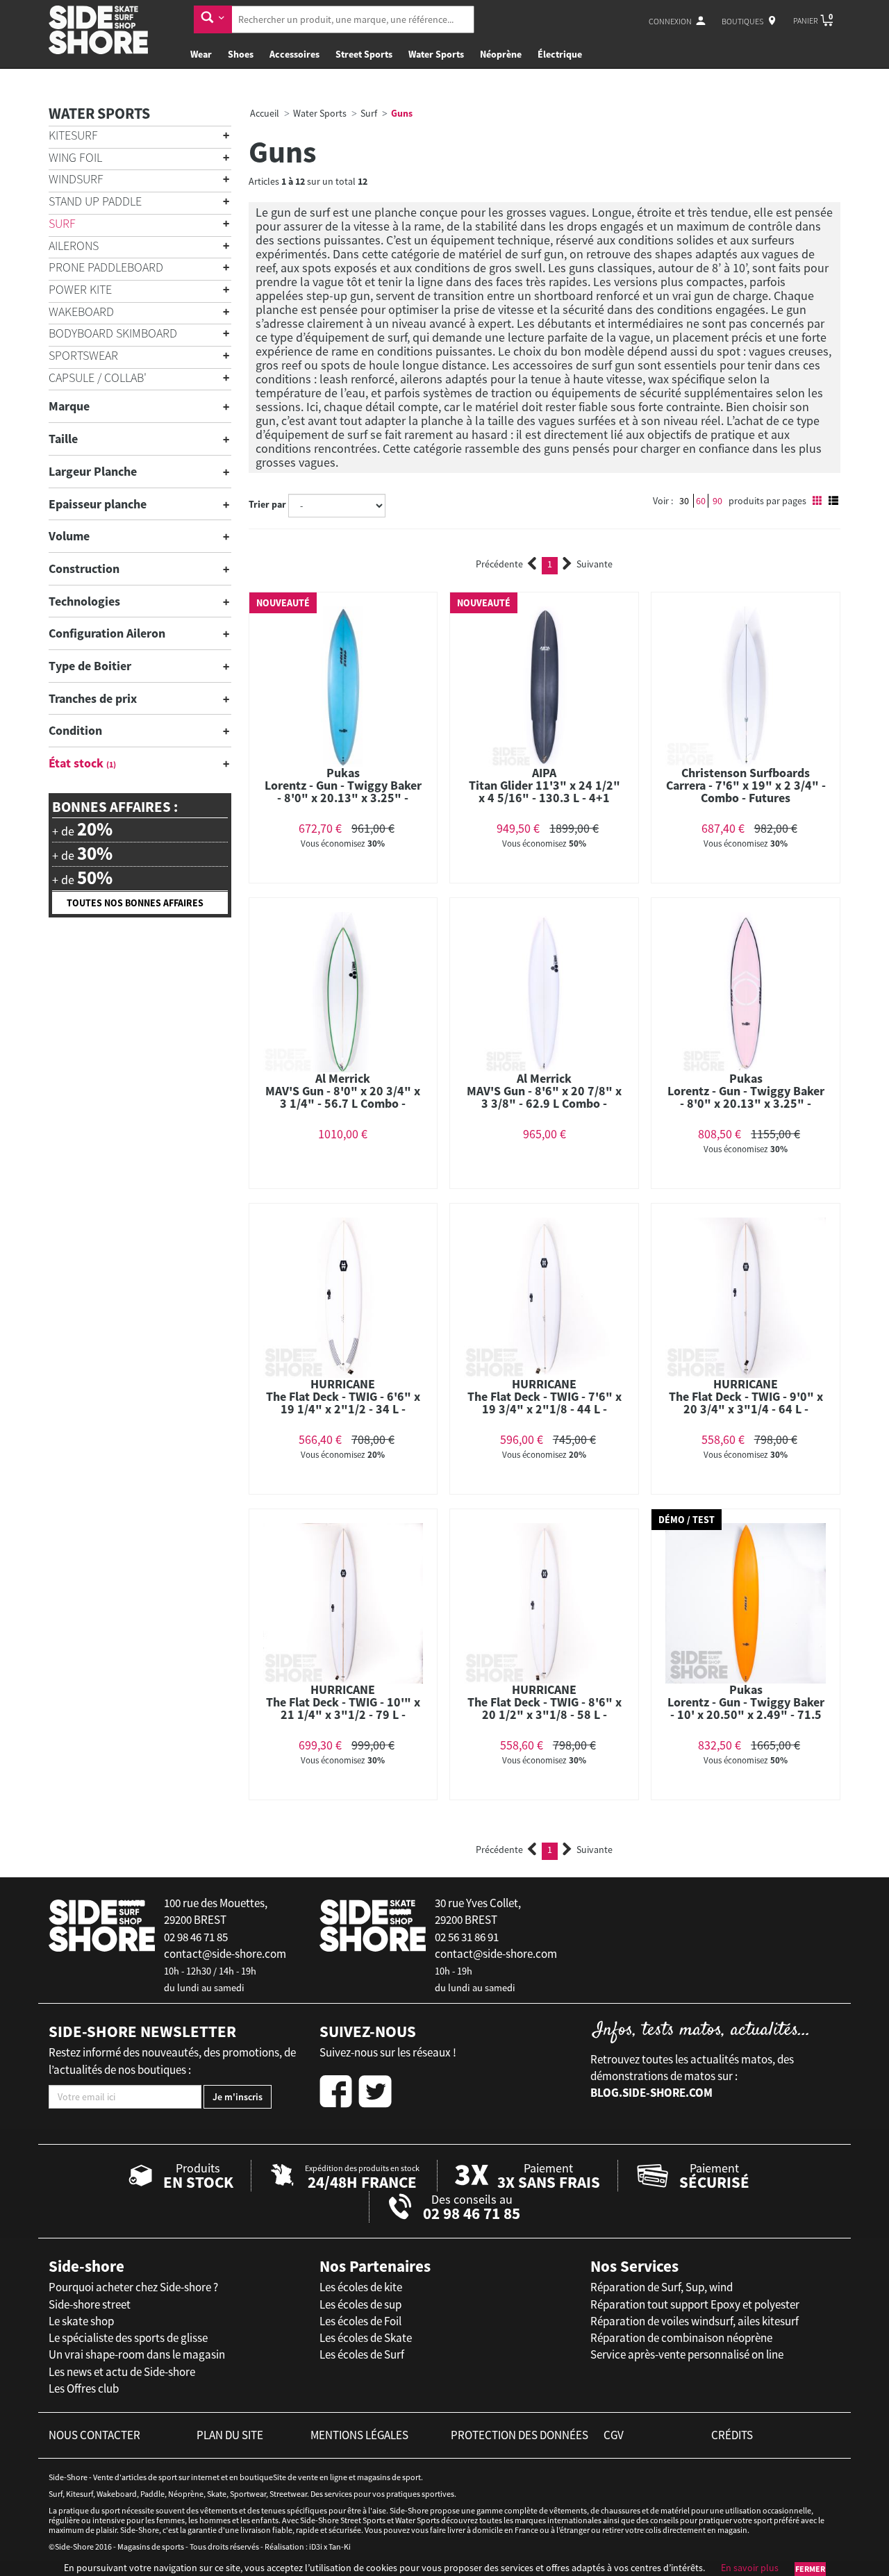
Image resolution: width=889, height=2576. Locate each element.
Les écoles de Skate (366, 2338)
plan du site (230, 2435)
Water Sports (436, 54)
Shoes (241, 54)
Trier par (267, 504)
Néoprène (501, 54)
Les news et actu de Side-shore (122, 2372)
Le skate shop (81, 2321)
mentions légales (359, 2435)
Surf (62, 223)
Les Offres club (84, 2388)
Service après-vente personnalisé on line (687, 2354)
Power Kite (80, 289)
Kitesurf (73, 135)
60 (701, 501)
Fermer (810, 2569)
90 (717, 501)
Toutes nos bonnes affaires (135, 903)
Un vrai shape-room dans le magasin (137, 2354)
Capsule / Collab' (98, 377)
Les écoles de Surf (362, 2354)
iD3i (316, 2546)
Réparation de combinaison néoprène (681, 2338)
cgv (614, 2435)
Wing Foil (75, 157)
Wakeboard (81, 311)
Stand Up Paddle (95, 201)
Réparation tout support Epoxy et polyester (695, 2304)
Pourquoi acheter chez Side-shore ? (133, 2287)
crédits (732, 2435)
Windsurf (76, 179)
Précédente (499, 564)
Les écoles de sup (360, 2304)
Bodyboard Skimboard (113, 333)
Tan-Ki (340, 2546)
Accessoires (294, 54)
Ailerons (74, 246)
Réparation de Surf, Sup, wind (662, 2287)
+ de (82, 829)
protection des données (520, 2435)
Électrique (560, 54)
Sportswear (83, 355)
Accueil (265, 113)
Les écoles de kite (361, 2287)
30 (684, 501)
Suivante (595, 564)
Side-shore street (90, 2304)
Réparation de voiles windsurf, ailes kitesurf (695, 2321)
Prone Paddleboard (106, 267)
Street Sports (364, 54)
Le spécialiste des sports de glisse (128, 2338)
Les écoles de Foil (360, 2321)
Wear (201, 54)
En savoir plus (750, 2568)
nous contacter (94, 2435)
